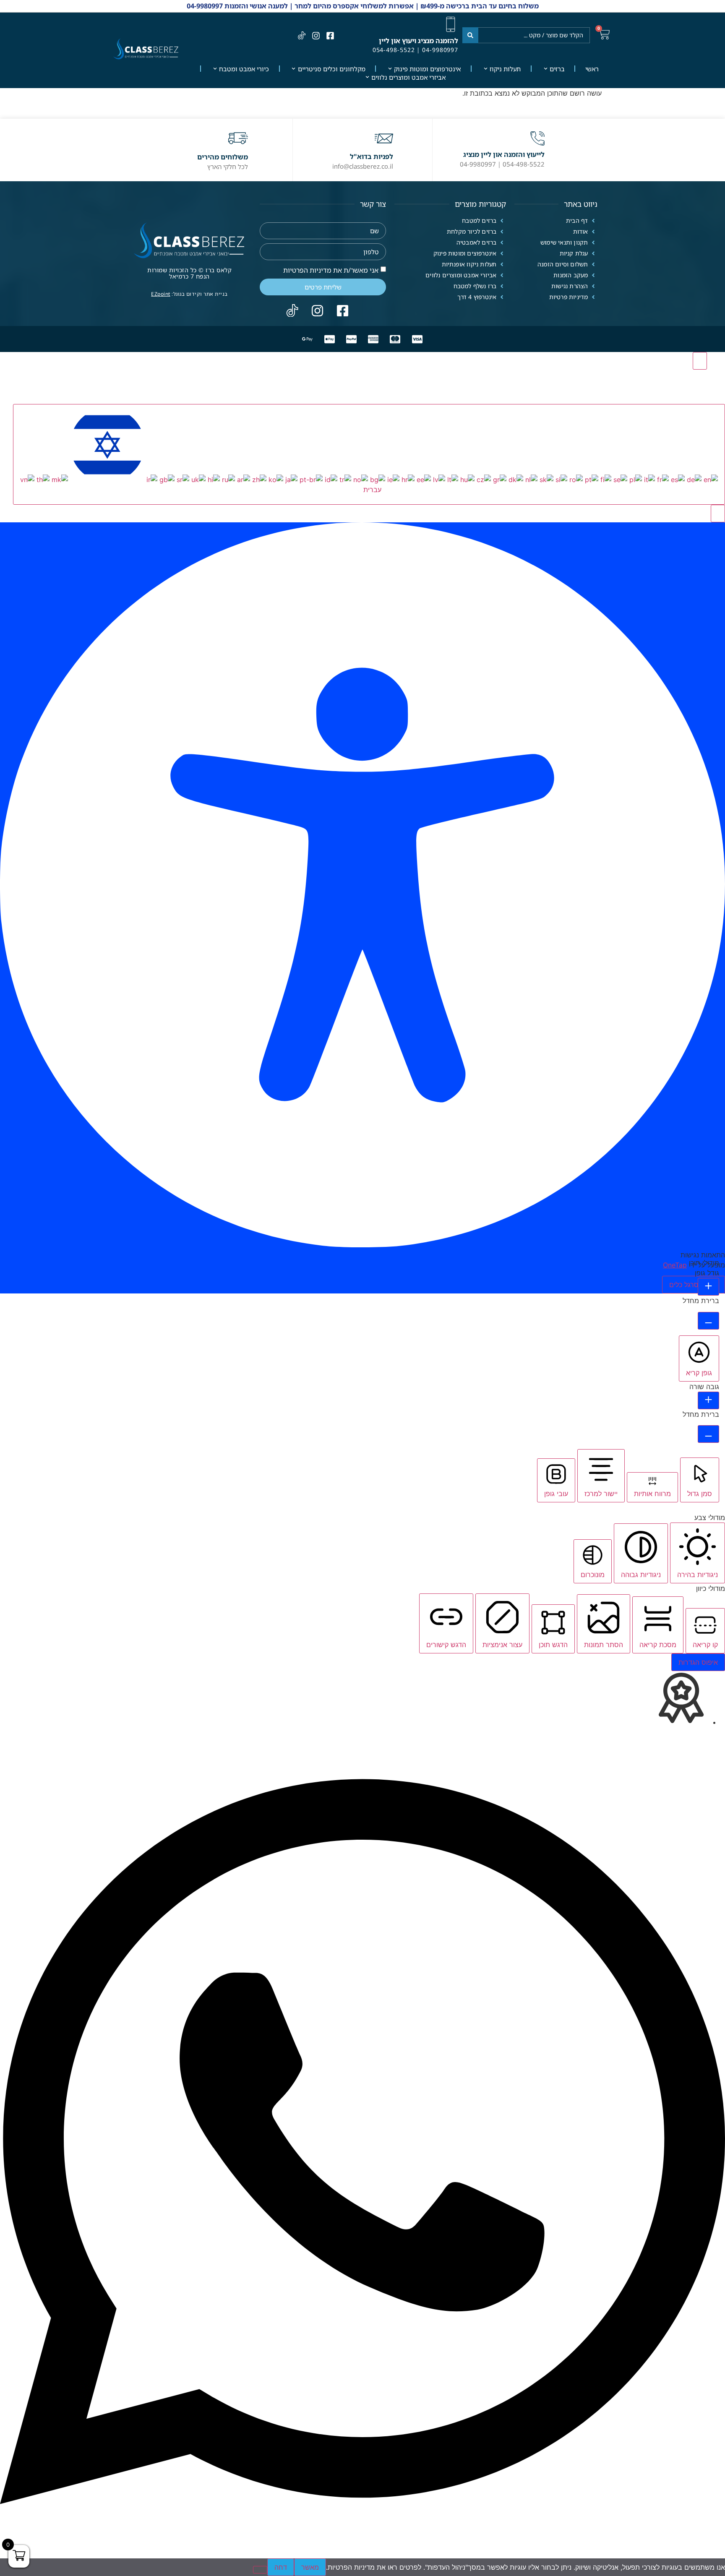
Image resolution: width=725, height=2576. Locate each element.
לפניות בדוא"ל (372, 156)
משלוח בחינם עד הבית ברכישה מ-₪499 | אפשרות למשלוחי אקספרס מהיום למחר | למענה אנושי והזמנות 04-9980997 (363, 6)
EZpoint (161, 294)
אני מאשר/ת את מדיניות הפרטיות (331, 270)
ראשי (592, 69)
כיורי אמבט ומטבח (244, 69)
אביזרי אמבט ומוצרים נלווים (408, 77)
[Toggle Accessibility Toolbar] (700, 361)
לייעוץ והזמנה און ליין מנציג (504, 154)
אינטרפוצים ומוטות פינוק (427, 69)
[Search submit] (470, 35)
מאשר (310, 2567)
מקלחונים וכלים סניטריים (332, 69)
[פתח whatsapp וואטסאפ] (362, 2553)
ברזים (557, 69)
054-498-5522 (394, 50)
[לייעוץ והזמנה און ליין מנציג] (537, 138)
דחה (281, 2567)
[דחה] (260, 2570)
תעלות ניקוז (505, 69)
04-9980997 (440, 50)
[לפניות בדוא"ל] (384, 138)
